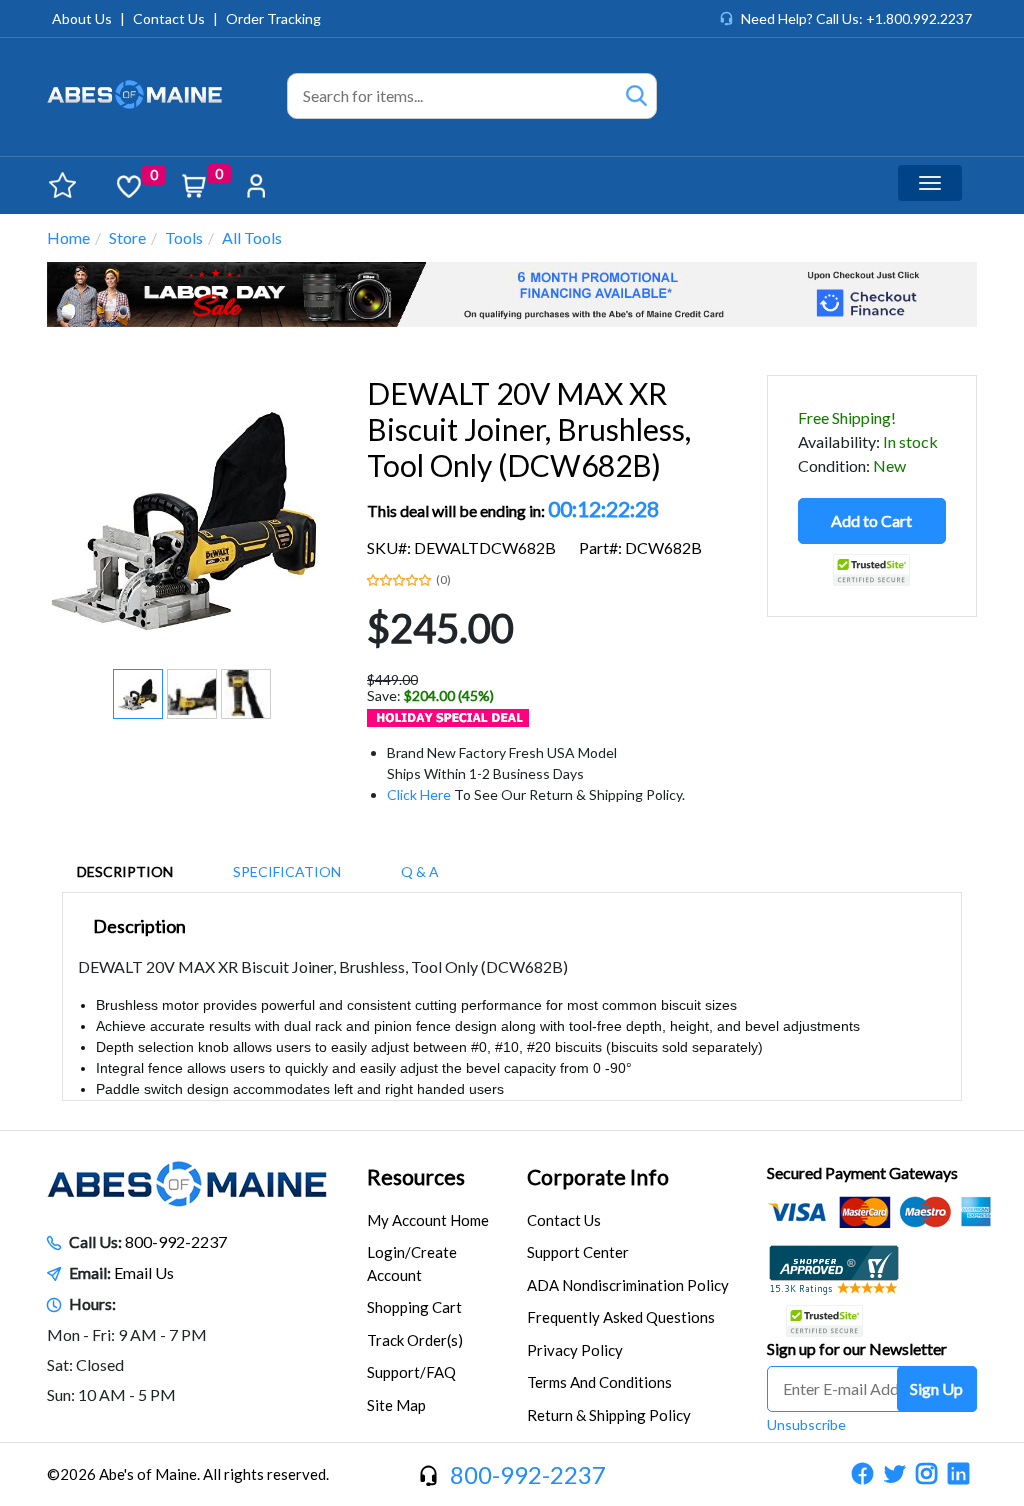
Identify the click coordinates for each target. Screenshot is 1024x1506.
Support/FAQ (411, 1372)
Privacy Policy (575, 1350)
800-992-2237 (176, 1241)
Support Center (578, 1252)
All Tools (252, 237)
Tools (184, 237)
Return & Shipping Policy (609, 1415)
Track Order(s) (415, 1340)
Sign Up (936, 1388)
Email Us (144, 1272)
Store (127, 237)
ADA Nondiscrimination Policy (628, 1285)
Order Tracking (273, 18)
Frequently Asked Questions (621, 1317)
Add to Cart (871, 520)
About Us (82, 18)
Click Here (419, 794)
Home (68, 237)
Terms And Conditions (599, 1382)
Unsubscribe (806, 1424)
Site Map (396, 1405)
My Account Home (428, 1220)
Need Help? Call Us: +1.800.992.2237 (856, 18)
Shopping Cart (414, 1307)
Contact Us (169, 18)
